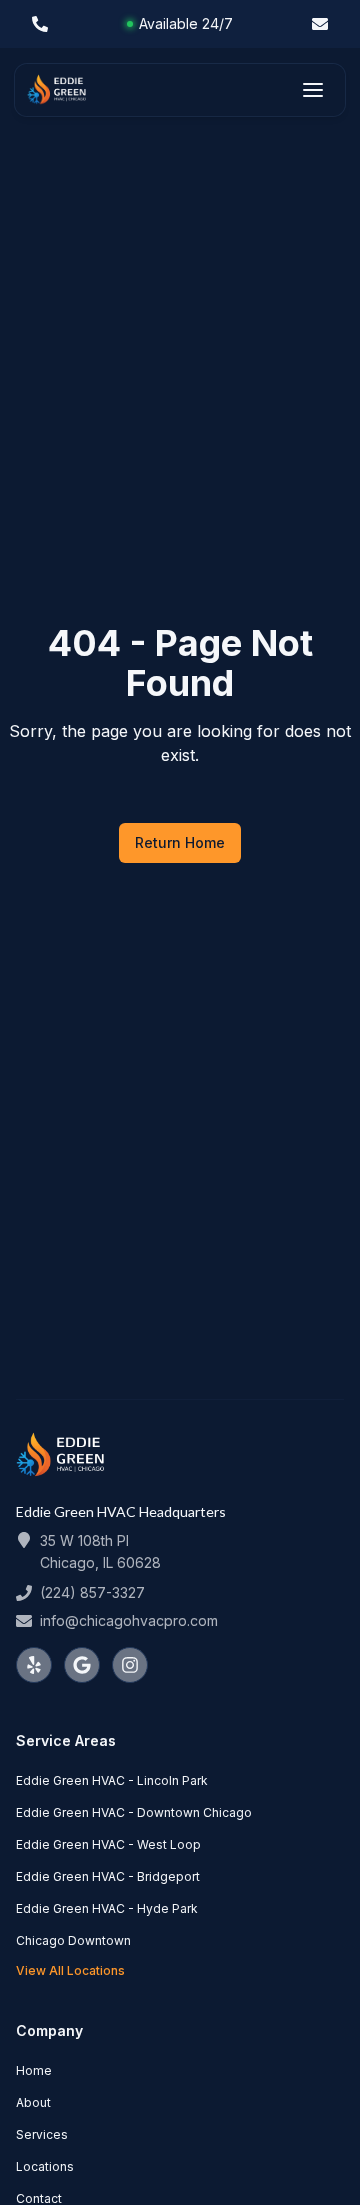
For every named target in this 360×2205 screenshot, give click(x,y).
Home (34, 2070)
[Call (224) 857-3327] (40, 24)
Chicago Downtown (73, 1940)
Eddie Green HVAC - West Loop (108, 1844)
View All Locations (70, 1970)
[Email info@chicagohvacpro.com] (320, 24)
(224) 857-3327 (92, 1592)
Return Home (180, 842)
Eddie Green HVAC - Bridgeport (108, 1876)
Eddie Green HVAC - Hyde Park (107, 1908)
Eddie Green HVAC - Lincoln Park (112, 1780)
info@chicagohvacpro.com (129, 1620)
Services (42, 2134)
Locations (45, 2166)
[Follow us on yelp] (34, 1665)
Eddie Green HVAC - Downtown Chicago (134, 1812)
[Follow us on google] (82, 1665)
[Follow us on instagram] (130, 1665)
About (33, 2102)
